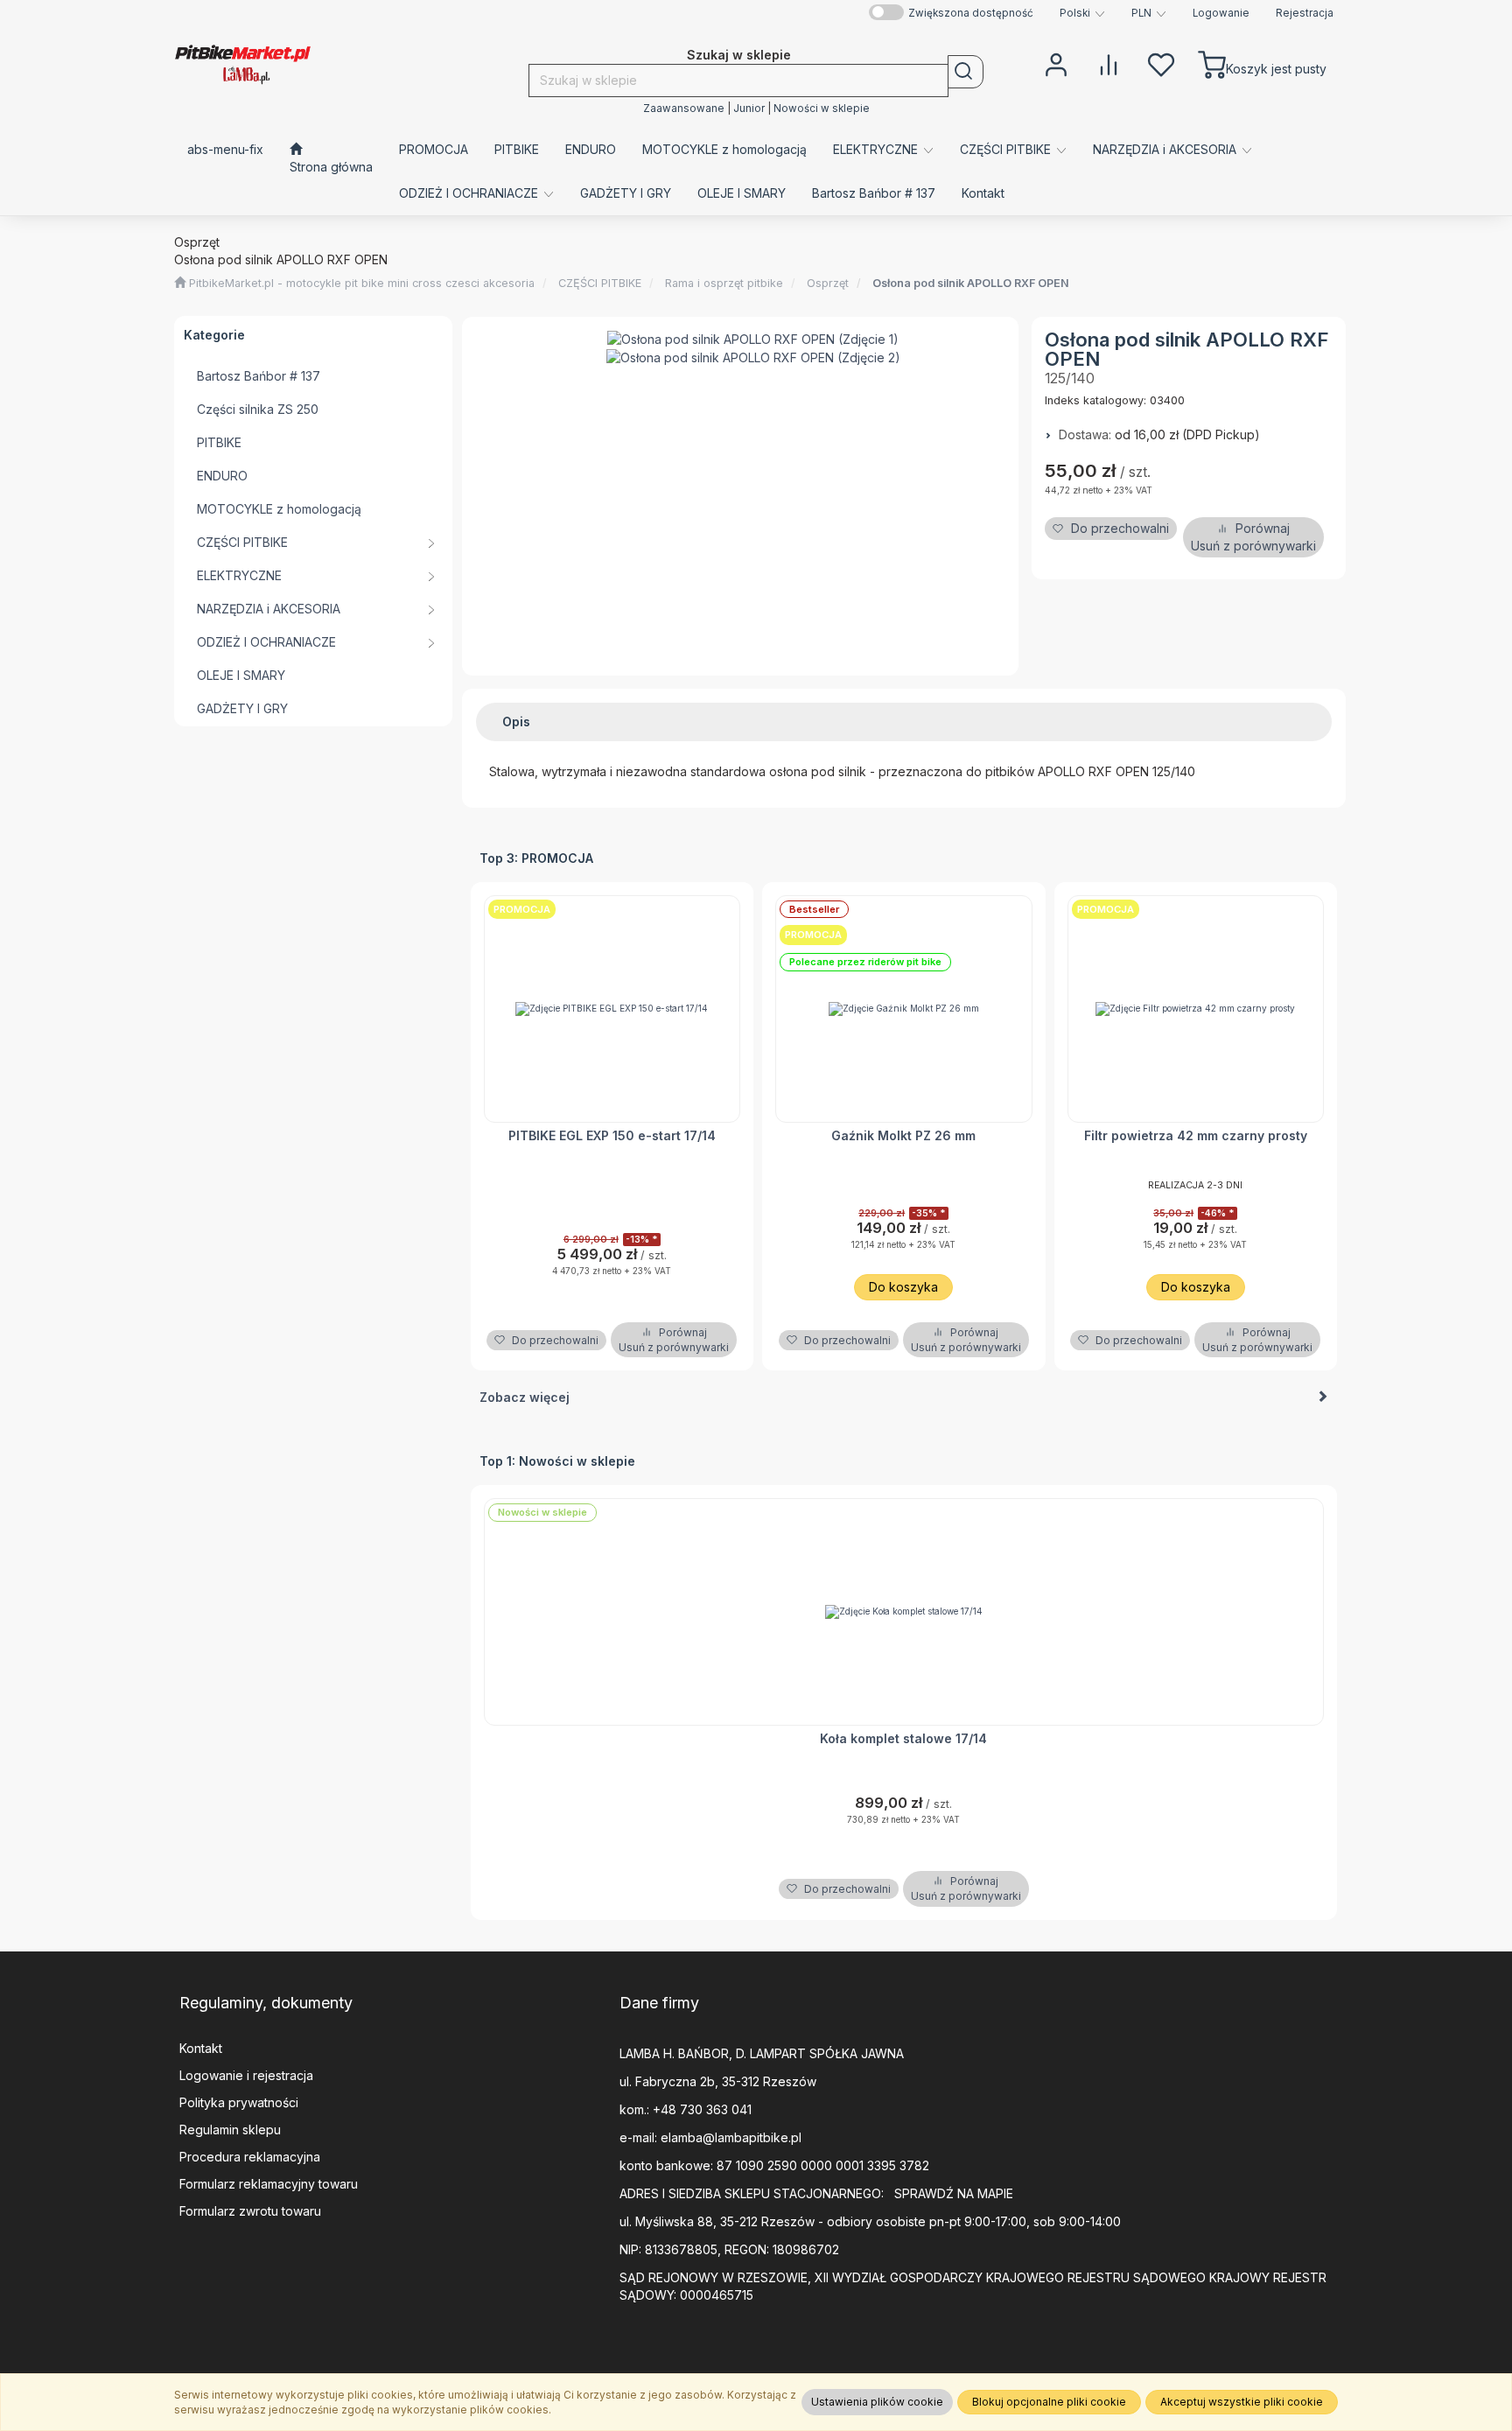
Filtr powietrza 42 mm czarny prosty (1196, 1135)
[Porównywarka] (1109, 63)
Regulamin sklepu (230, 2130)
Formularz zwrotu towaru (250, 2211)
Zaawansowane (684, 109)
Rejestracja (1305, 13)
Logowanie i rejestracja (246, 2075)
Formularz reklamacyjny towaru (269, 2184)
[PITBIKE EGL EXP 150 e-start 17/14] (612, 1009)
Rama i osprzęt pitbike (724, 283)
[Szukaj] (966, 72)
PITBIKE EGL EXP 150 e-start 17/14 (612, 1135)
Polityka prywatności (239, 2102)
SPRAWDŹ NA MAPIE (954, 2193)
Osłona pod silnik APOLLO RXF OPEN (971, 283)
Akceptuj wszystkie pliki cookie (1242, 2402)
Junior (749, 109)
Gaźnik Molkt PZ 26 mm (903, 1135)
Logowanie (1221, 13)
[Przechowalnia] (1161, 63)
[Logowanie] (1056, 63)
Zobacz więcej (525, 1397)
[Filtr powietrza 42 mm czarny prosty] (1196, 1009)
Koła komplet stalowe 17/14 (903, 1738)
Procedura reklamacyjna (250, 2157)
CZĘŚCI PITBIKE (600, 283)
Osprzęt (828, 283)
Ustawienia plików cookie (877, 2402)
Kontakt (201, 2048)
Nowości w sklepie (822, 109)
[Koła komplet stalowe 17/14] (904, 1612)
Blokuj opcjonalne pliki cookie (1049, 2402)
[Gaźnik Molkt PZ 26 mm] (904, 1009)
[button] (1082, 13)
